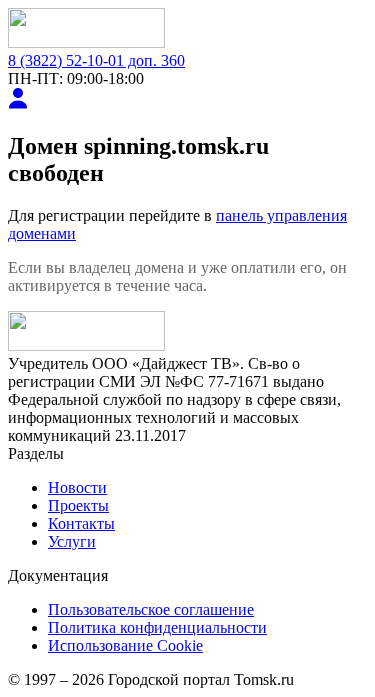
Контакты (81, 523)
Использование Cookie (125, 645)
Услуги (72, 541)
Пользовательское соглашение (151, 609)
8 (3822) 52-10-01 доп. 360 (96, 60)
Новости (77, 487)
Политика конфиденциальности (157, 627)
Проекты (78, 505)
